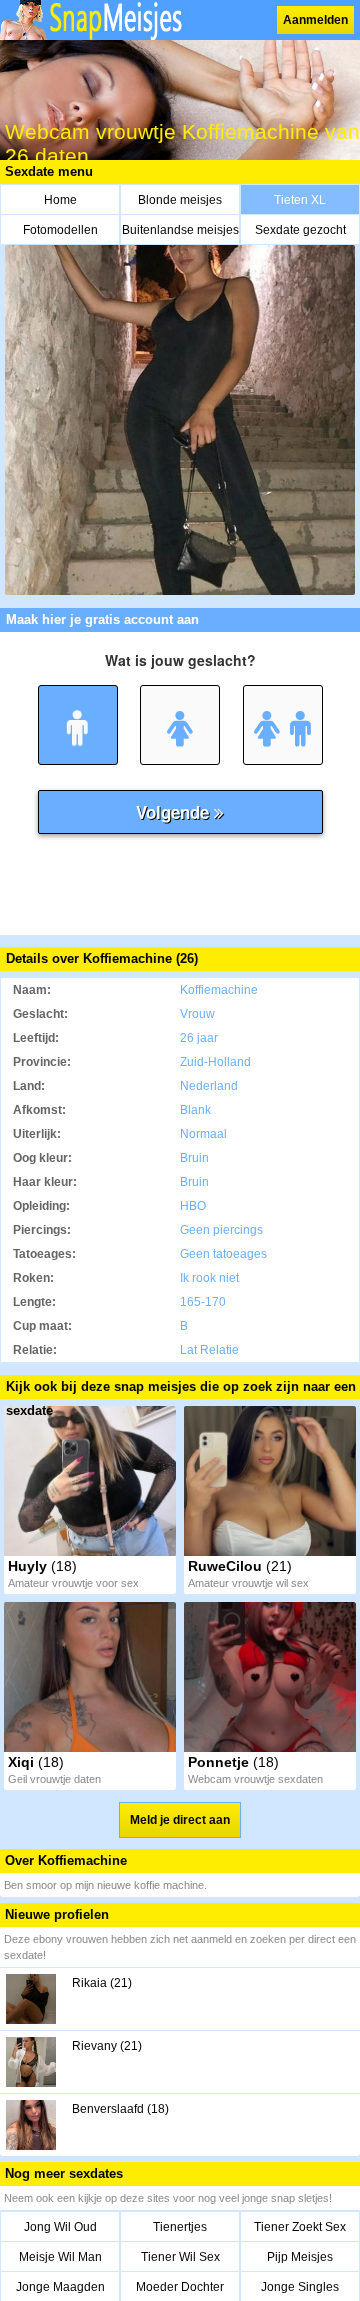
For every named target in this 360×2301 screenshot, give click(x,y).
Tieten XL (300, 200)
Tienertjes (180, 2227)
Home (60, 200)
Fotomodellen (60, 230)
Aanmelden (315, 20)
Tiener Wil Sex (180, 2257)
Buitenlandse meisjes (180, 230)
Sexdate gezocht (300, 230)
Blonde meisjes (180, 200)
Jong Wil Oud (60, 2227)
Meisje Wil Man (60, 2257)
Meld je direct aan (180, 1820)
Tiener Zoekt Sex (300, 2227)
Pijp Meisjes (300, 2257)
